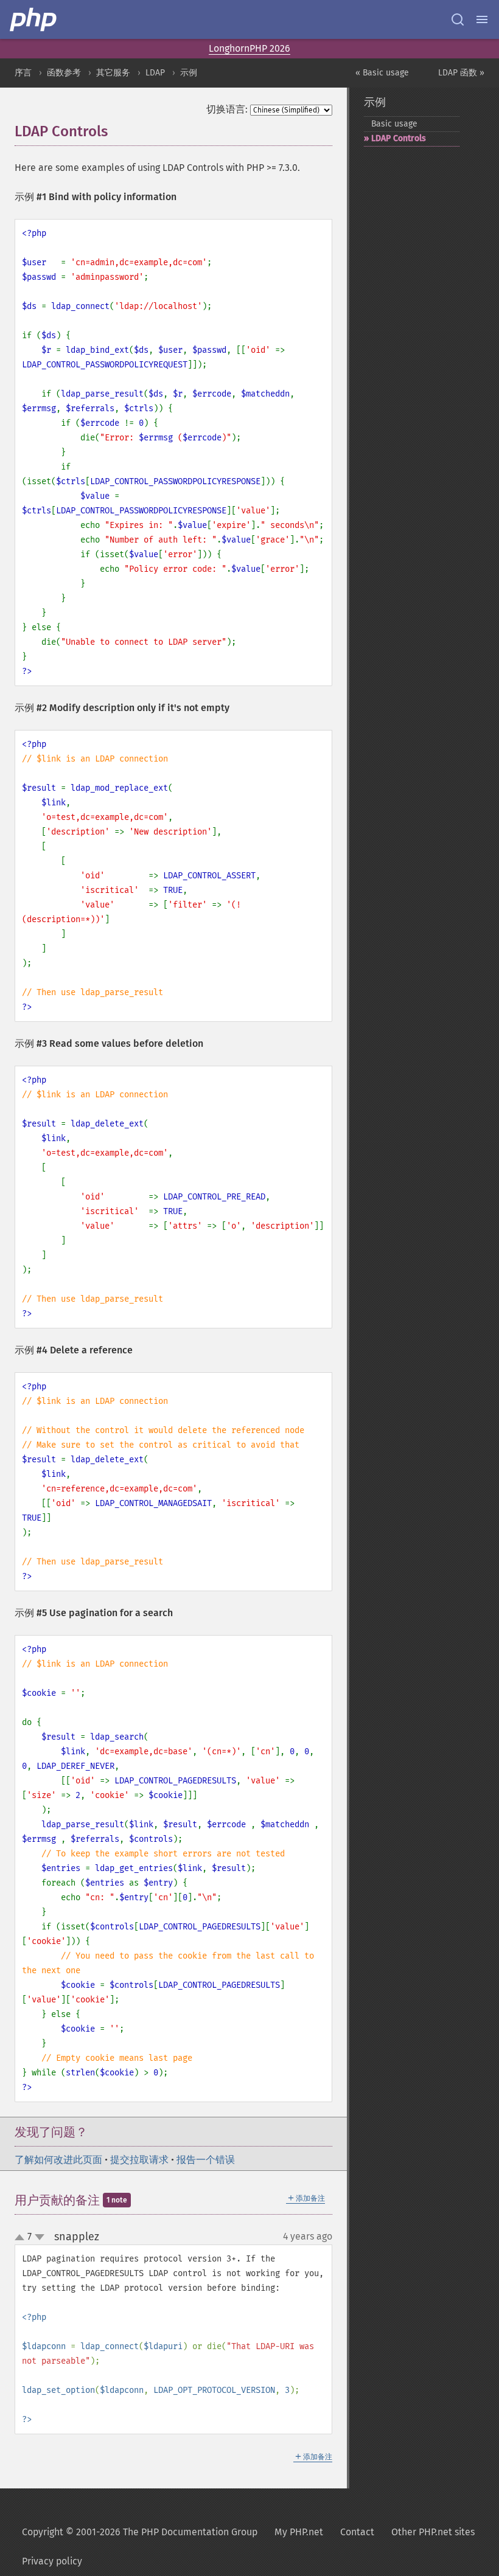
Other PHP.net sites (433, 2532)
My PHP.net (299, 2532)
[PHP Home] (34, 19)
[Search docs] (458, 19)
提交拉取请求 (139, 2160)
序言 (23, 73)
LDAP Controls (399, 138)
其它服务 (113, 73)
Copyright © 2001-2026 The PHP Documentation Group (140, 2532)
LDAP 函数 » (461, 73)
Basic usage (394, 124)
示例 (189, 73)
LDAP (155, 73)
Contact (357, 2532)
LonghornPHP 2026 (249, 48)
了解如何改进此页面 (58, 2160)
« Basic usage (382, 73)
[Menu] (482, 19)
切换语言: (227, 109)
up (22, 2238)
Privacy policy (52, 2561)
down (40, 2237)
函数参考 (64, 73)
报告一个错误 (206, 2160)
